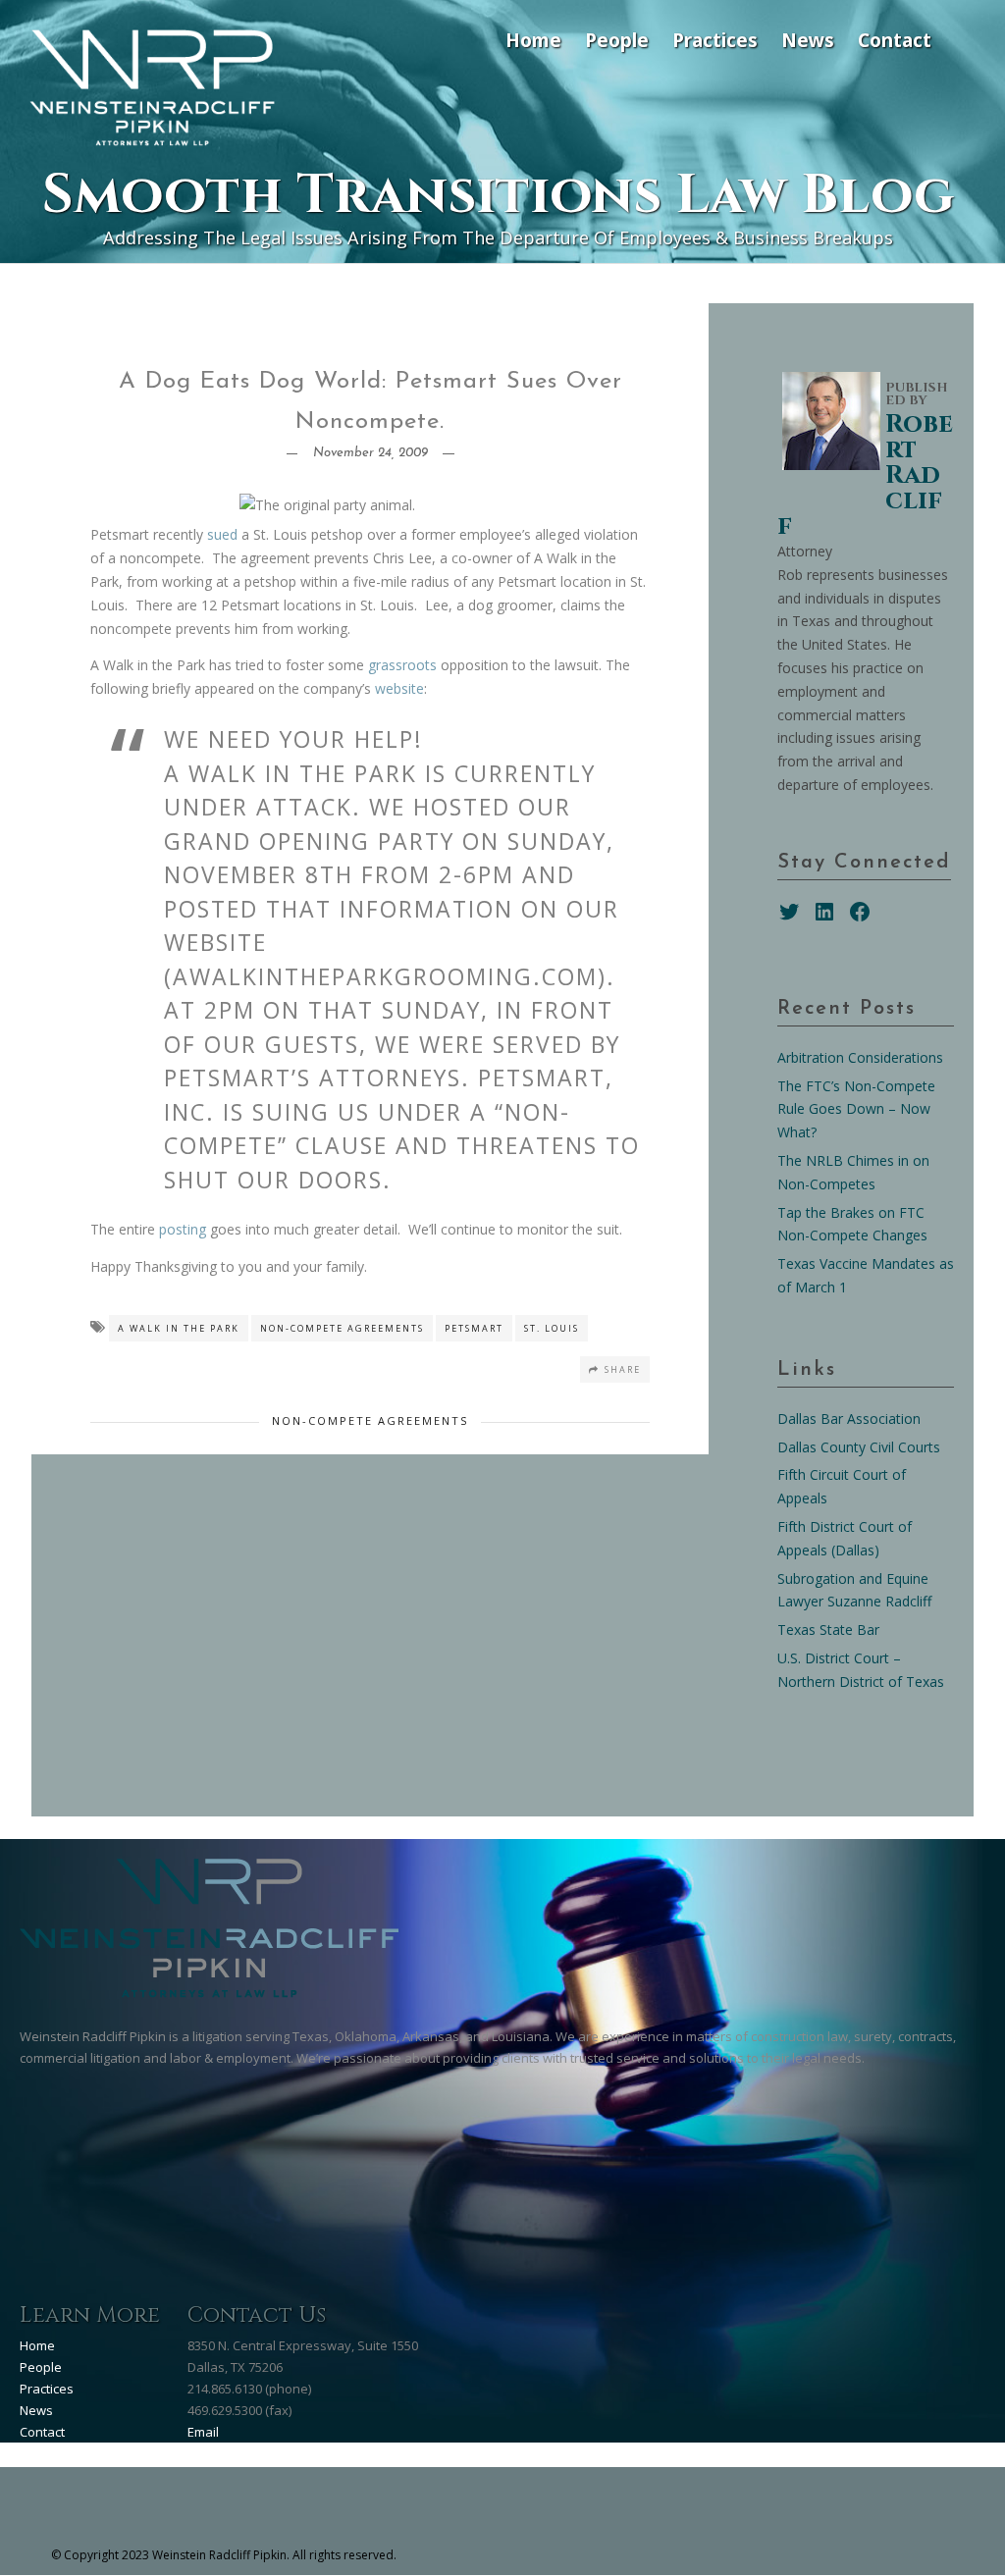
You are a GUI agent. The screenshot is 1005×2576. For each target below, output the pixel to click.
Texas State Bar (828, 1630)
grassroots (402, 665)
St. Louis (552, 1328)
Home (533, 40)
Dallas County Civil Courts (859, 1447)
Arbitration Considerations (860, 1057)
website (399, 688)
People (617, 40)
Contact (895, 40)
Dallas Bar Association (849, 1419)
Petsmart (474, 1328)
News (808, 40)
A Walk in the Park (179, 1328)
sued (222, 534)
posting (183, 1229)
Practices (715, 40)
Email (203, 2432)
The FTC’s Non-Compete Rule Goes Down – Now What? (856, 1109)
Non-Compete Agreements (342, 1328)
